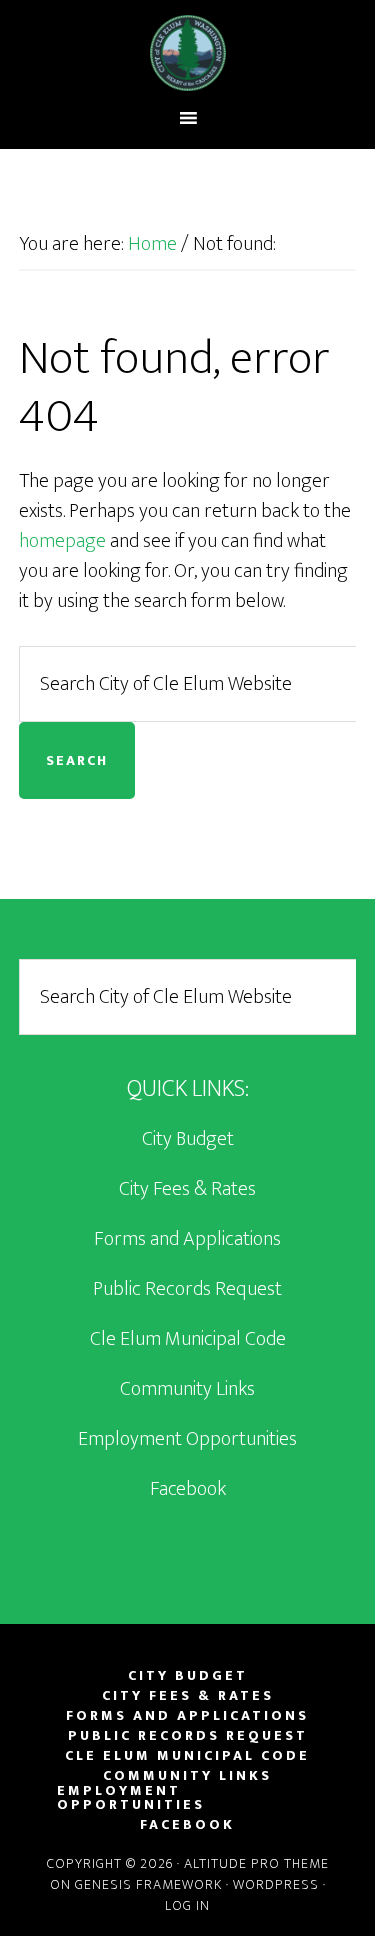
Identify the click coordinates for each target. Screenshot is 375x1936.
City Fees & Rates (187, 1189)
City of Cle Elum (188, 53)
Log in (187, 1905)
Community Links (187, 1389)
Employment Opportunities (187, 1439)
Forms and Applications (187, 1239)
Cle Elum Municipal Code (188, 1339)
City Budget (188, 1139)
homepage (62, 541)
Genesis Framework (148, 1884)
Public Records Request (187, 1289)
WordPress (276, 1884)
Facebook (188, 1489)
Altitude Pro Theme (256, 1863)
